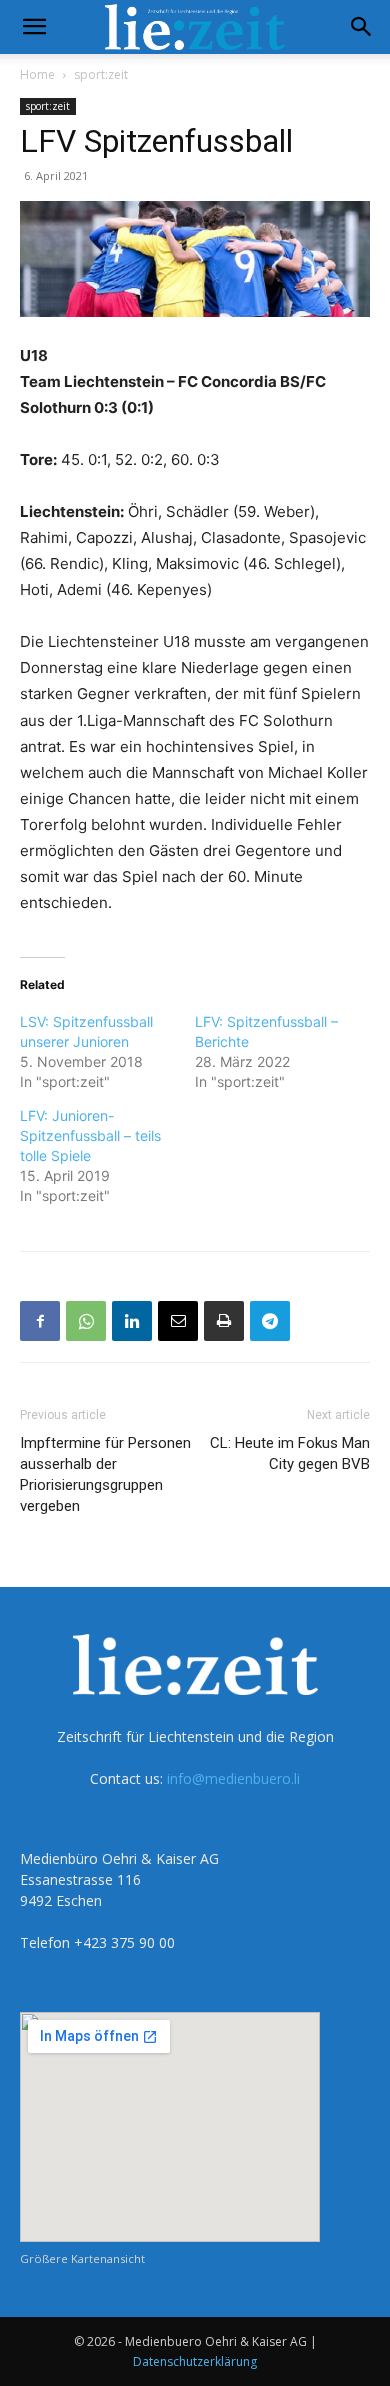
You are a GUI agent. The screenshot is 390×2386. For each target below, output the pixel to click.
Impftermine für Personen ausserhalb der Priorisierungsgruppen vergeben (105, 1474)
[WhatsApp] (86, 1321)
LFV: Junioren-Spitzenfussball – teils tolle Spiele (90, 1135)
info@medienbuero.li (233, 1778)
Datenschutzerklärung (195, 2361)
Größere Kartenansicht (82, 2258)
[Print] (224, 1321)
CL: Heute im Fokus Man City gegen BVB (290, 1453)
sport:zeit (101, 74)
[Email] (178, 1321)
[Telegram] (270, 1321)
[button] (34, 27)
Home (37, 74)
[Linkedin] (132, 1321)
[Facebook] (40, 1321)
